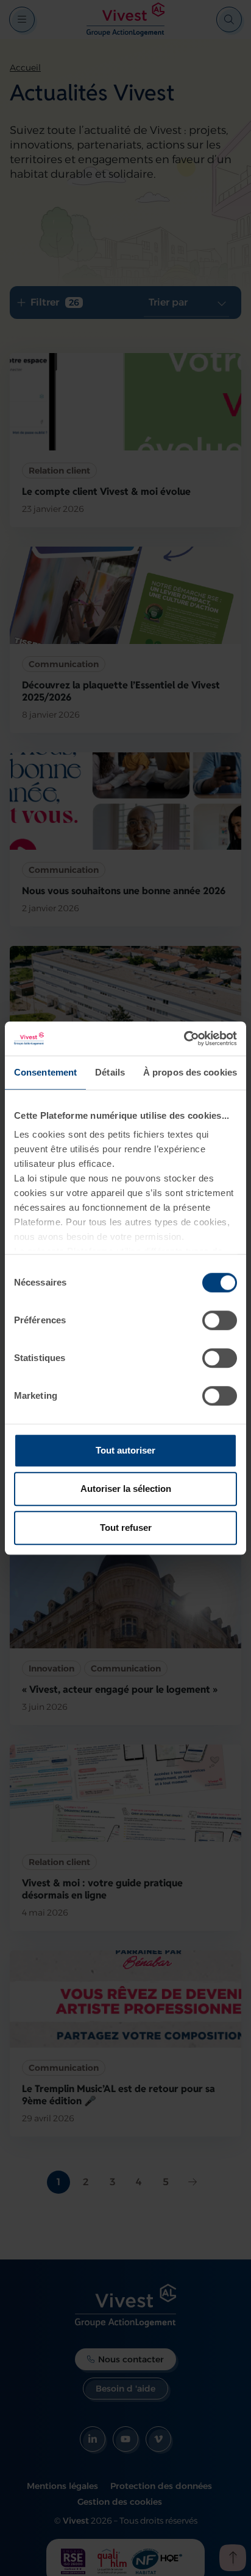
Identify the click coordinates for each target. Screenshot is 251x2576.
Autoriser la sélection (126, 1489)
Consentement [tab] (45, 1072)
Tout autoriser (125, 1450)
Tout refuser (126, 1528)
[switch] (220, 1320)
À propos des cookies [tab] (190, 1072)
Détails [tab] (110, 1072)
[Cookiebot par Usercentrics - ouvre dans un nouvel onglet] (184, 1038)
